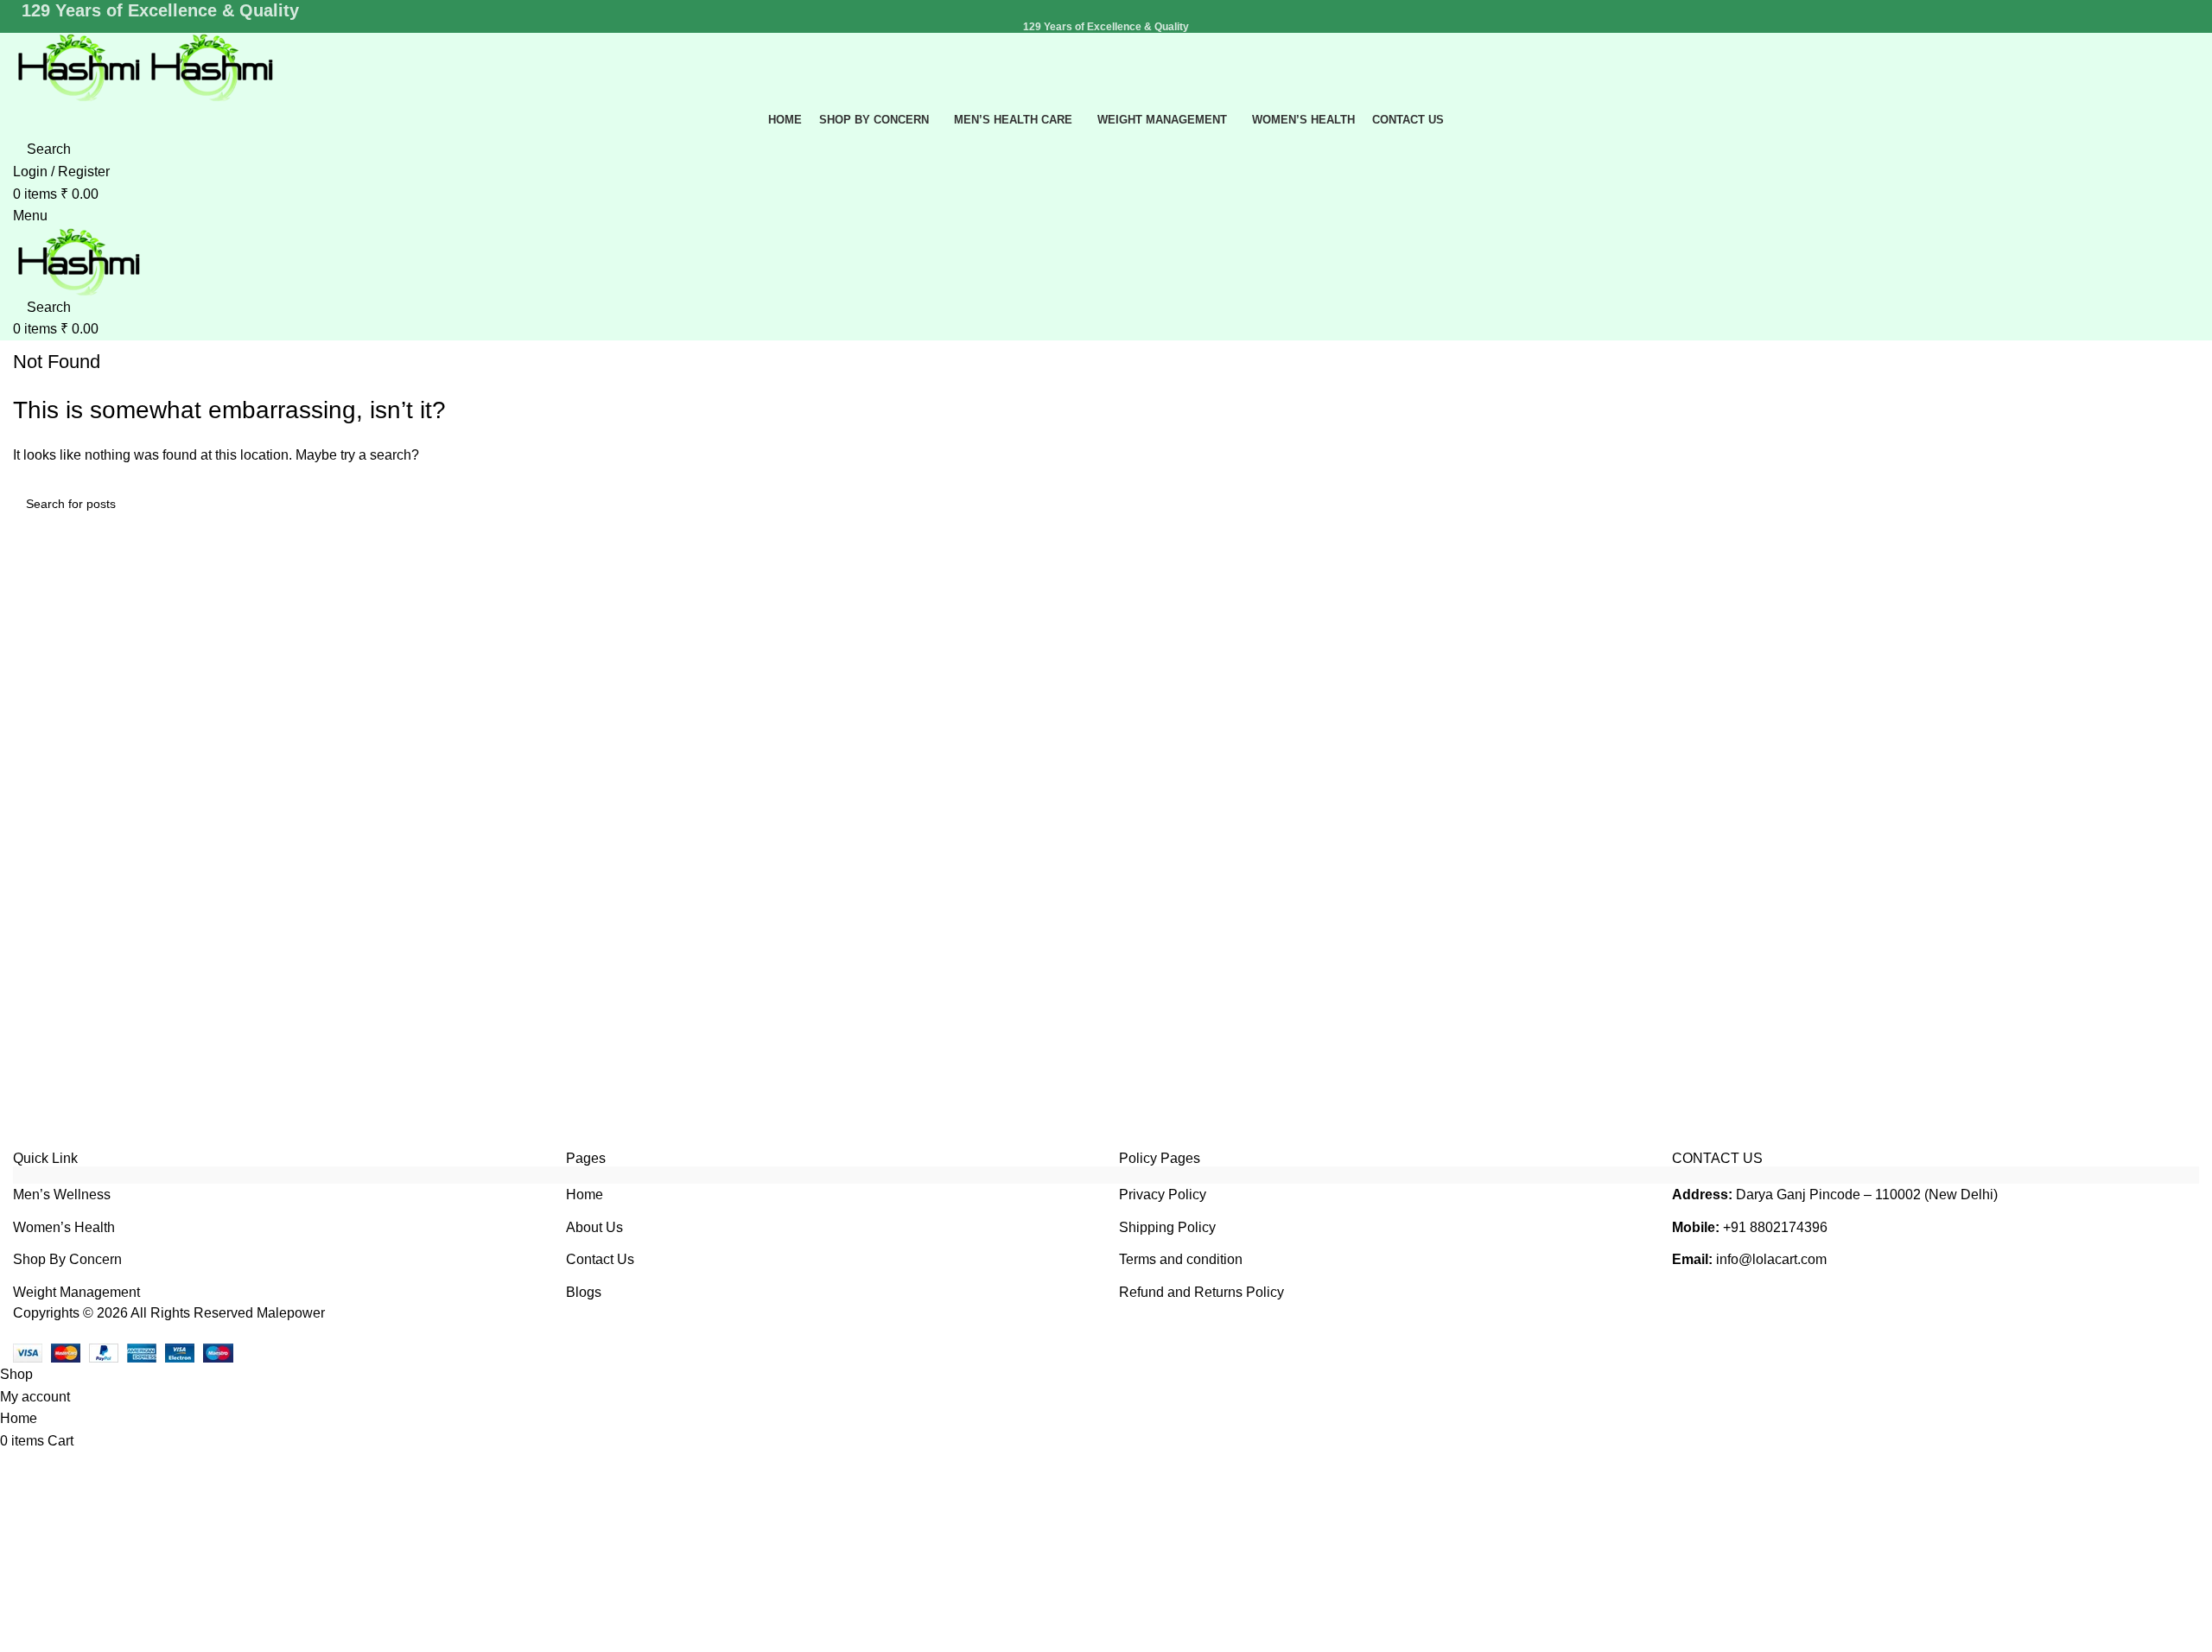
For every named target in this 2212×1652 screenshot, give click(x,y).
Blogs (584, 1292)
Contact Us (600, 1259)
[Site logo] (79, 67)
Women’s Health (64, 1227)
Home (585, 1195)
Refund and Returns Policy (1201, 1292)
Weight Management (76, 1292)
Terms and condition (1181, 1259)
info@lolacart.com (1771, 1259)
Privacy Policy (1163, 1195)
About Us (594, 1227)
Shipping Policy (1167, 1227)
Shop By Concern (67, 1259)
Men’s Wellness (62, 1195)
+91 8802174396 (1775, 1227)
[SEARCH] (2179, 504)
